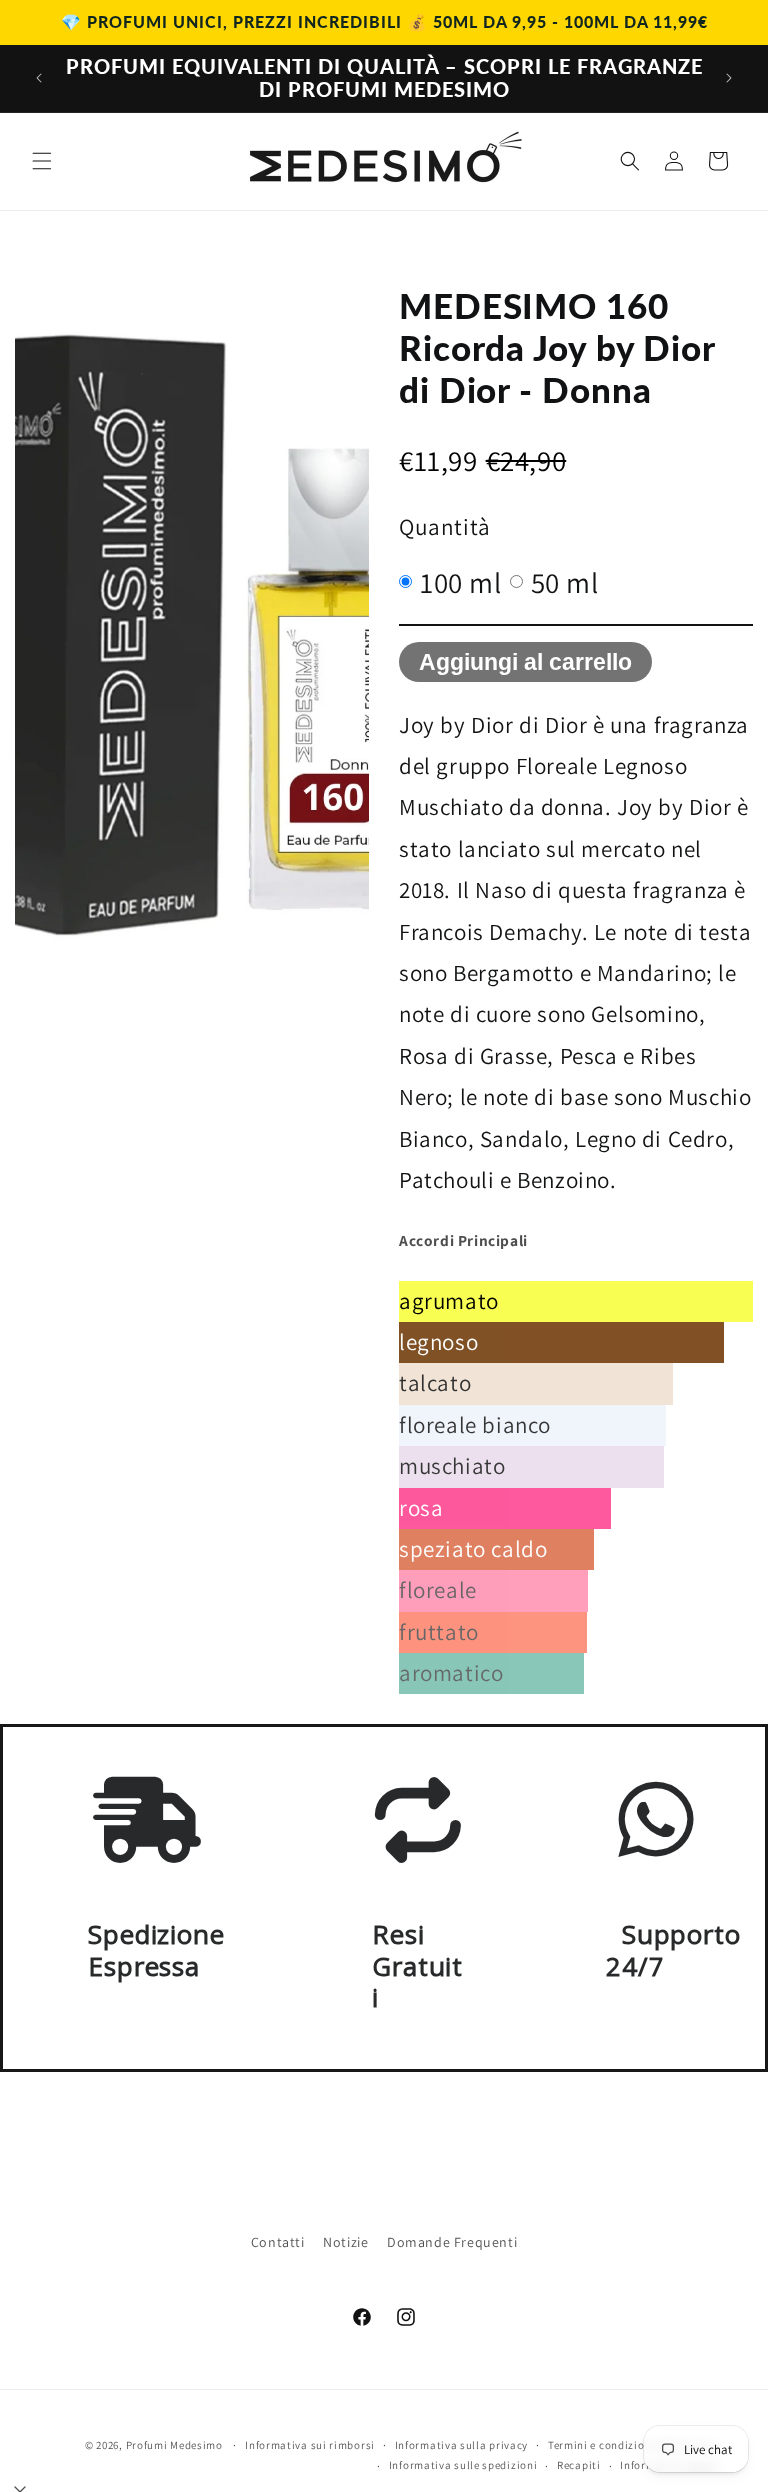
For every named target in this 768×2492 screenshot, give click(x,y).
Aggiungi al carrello (525, 662)
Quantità (445, 526)
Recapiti (579, 2465)
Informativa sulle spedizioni (463, 2465)
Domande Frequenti (452, 2242)
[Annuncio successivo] (729, 78)
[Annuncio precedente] (39, 78)
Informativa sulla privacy (462, 2445)
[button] (42, 161)
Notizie (345, 2242)
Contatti (278, 2242)
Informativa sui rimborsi (310, 2445)
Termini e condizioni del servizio (633, 2445)
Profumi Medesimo (174, 2445)
